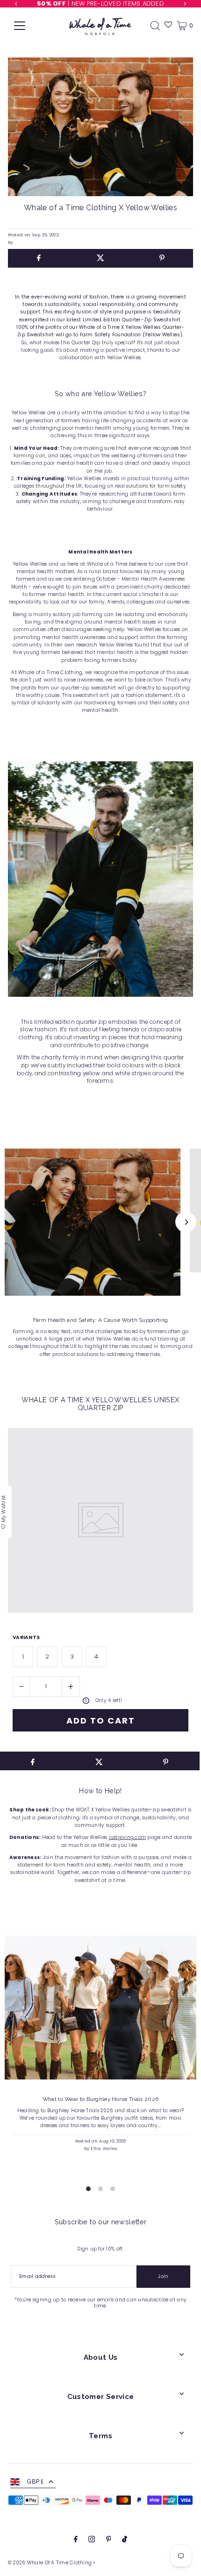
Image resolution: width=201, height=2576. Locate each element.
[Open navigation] (20, 26)
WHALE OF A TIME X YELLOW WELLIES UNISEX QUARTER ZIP (100, 1404)
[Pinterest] (109, 2540)
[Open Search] (155, 26)
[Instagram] (92, 2540)
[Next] (186, 1222)
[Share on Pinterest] (162, 258)
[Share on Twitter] (100, 258)
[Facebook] (76, 2540)
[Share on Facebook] (39, 258)
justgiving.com (128, 1837)
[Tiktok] (125, 2540)
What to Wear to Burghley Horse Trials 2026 (101, 2099)
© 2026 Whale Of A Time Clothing (50, 2563)
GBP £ (35, 2481)
